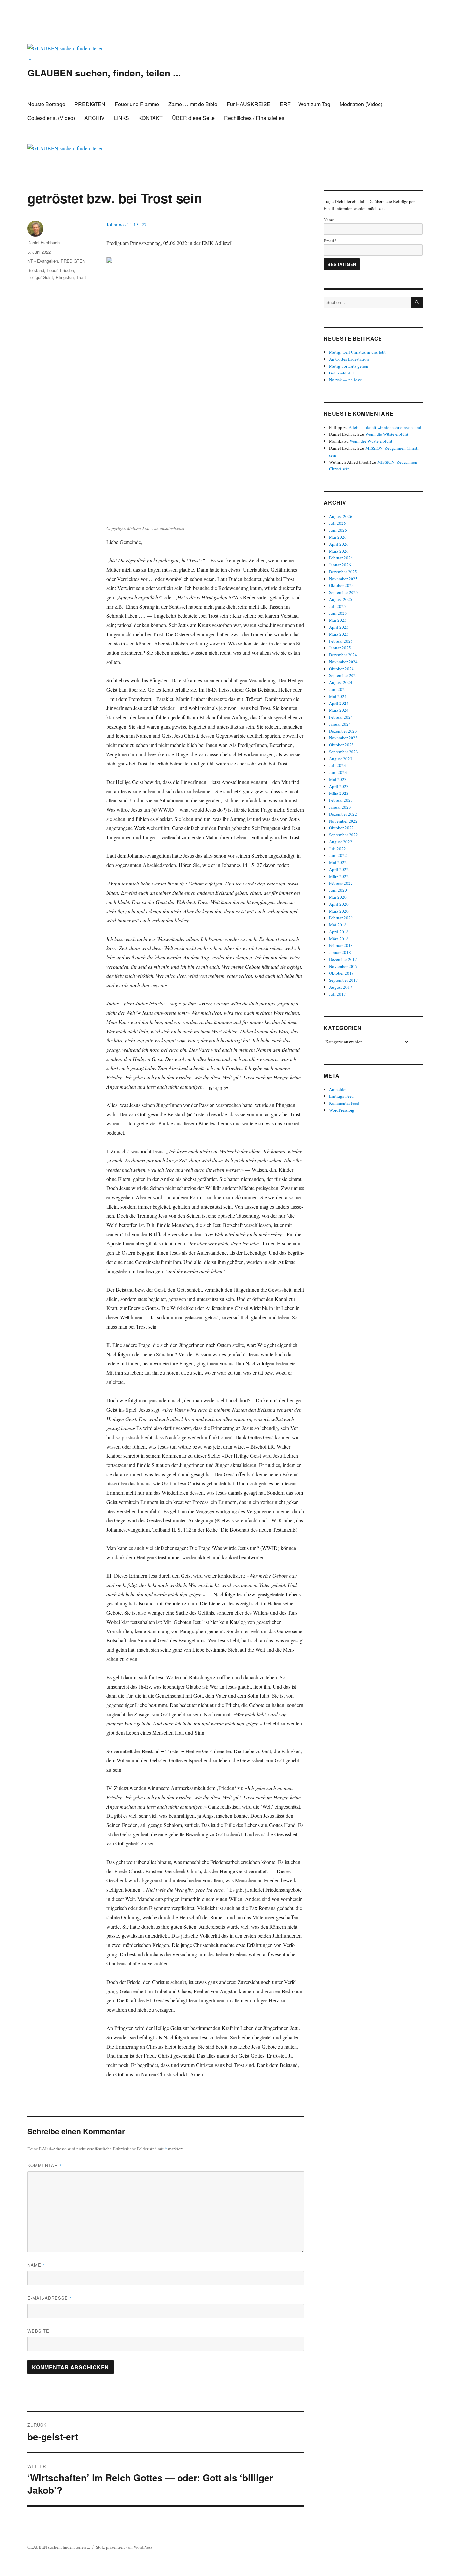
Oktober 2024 (341, 669)
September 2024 (344, 675)
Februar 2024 (341, 717)
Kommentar (45, 2165)
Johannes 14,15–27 (127, 224)
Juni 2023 (338, 772)
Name (36, 2265)
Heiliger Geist (40, 277)
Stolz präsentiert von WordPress (124, 2547)
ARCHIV (95, 118)
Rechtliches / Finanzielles (254, 118)
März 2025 (339, 634)
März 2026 (339, 551)
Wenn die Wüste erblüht (387, 434)
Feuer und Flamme (137, 104)
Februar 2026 (341, 558)
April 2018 (339, 932)
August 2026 (341, 516)
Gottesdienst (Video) (51, 118)
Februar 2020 (341, 918)
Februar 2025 (341, 641)
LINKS (122, 118)
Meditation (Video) (361, 104)
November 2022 (343, 821)
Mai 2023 (338, 779)
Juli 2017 (337, 994)
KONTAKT (151, 118)
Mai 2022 (338, 862)
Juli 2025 (337, 606)
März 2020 (339, 911)
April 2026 (339, 544)
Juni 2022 (338, 855)
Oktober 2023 (341, 745)
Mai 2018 (338, 925)
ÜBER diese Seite (193, 118)
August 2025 (341, 599)
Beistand (36, 270)
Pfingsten (65, 277)
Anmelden (338, 1089)
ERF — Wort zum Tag (305, 104)
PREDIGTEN (90, 104)
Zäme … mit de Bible (193, 104)
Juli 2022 (337, 849)
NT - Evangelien (43, 261)
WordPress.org (342, 1110)
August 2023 (341, 759)
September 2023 (344, 752)
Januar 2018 (340, 952)
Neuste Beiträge (46, 104)
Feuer (52, 270)
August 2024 (341, 682)
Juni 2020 (338, 890)
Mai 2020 (338, 897)
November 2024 (343, 662)
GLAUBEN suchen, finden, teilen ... (104, 73)
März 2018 (339, 939)
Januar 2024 (340, 724)
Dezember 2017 (343, 959)
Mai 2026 (338, 537)
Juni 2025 (338, 613)
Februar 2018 (341, 945)
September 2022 (344, 835)
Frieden (67, 270)
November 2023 (343, 738)
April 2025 (339, 627)
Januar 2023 (340, 807)
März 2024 (339, 710)
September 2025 (344, 592)
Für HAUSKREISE (249, 104)
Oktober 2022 (341, 828)
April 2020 (339, 904)
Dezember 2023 (343, 731)
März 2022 (339, 876)
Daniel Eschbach (43, 242)
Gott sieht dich (342, 373)
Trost (81, 277)
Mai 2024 (338, 696)
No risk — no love (346, 380)
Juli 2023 (337, 765)
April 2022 (339, 869)
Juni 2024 (338, 689)
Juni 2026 (338, 530)
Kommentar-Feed (344, 1103)
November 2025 (343, 579)
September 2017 (344, 980)
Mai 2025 (338, 620)
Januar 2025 (340, 648)
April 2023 (339, 786)
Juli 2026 (337, 523)
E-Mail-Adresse (50, 2298)
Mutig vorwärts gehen (349, 366)
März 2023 (339, 793)
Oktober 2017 (341, 973)
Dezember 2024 (343, 655)
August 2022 (341, 842)
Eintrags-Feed (341, 1096)
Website (38, 2331)
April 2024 (339, 703)
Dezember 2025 (343, 572)
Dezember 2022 (343, 814)
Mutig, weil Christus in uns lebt (357, 352)
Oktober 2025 (341, 585)
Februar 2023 (341, 800)
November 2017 (343, 966)
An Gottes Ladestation (349, 359)
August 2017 (341, 987)
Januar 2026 (340, 565)
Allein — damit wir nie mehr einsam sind (385, 427)
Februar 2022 (341, 883)
